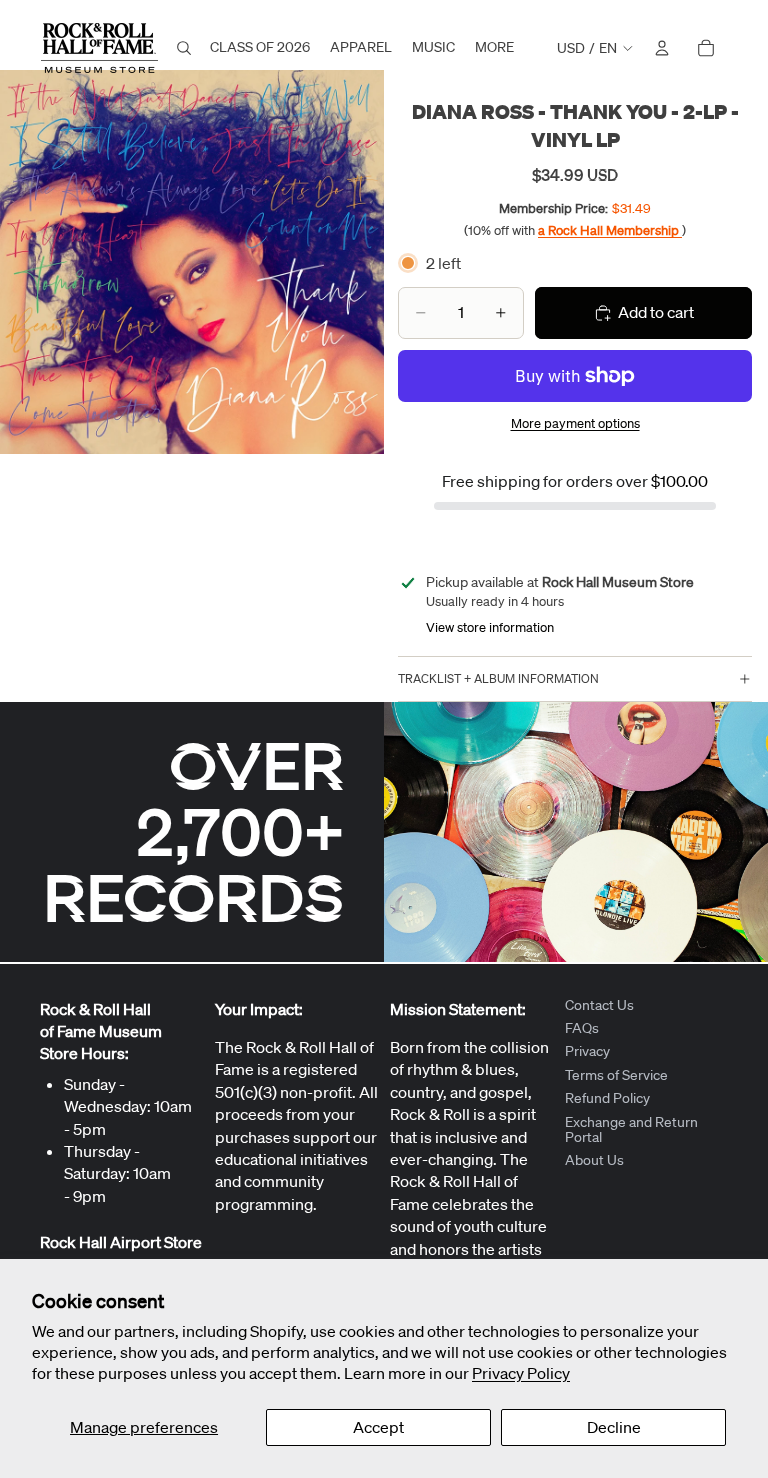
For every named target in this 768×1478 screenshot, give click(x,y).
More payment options (575, 423)
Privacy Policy (521, 1373)
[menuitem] (494, 48)
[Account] (662, 48)
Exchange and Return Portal (631, 1129)
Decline (614, 1427)
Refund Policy (607, 1099)
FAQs (582, 1028)
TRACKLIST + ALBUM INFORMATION (498, 678)
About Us (594, 1161)
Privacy (587, 1052)
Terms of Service (616, 1075)
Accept (378, 1427)
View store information (490, 627)
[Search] (184, 48)
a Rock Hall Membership (610, 230)
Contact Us (599, 1005)
